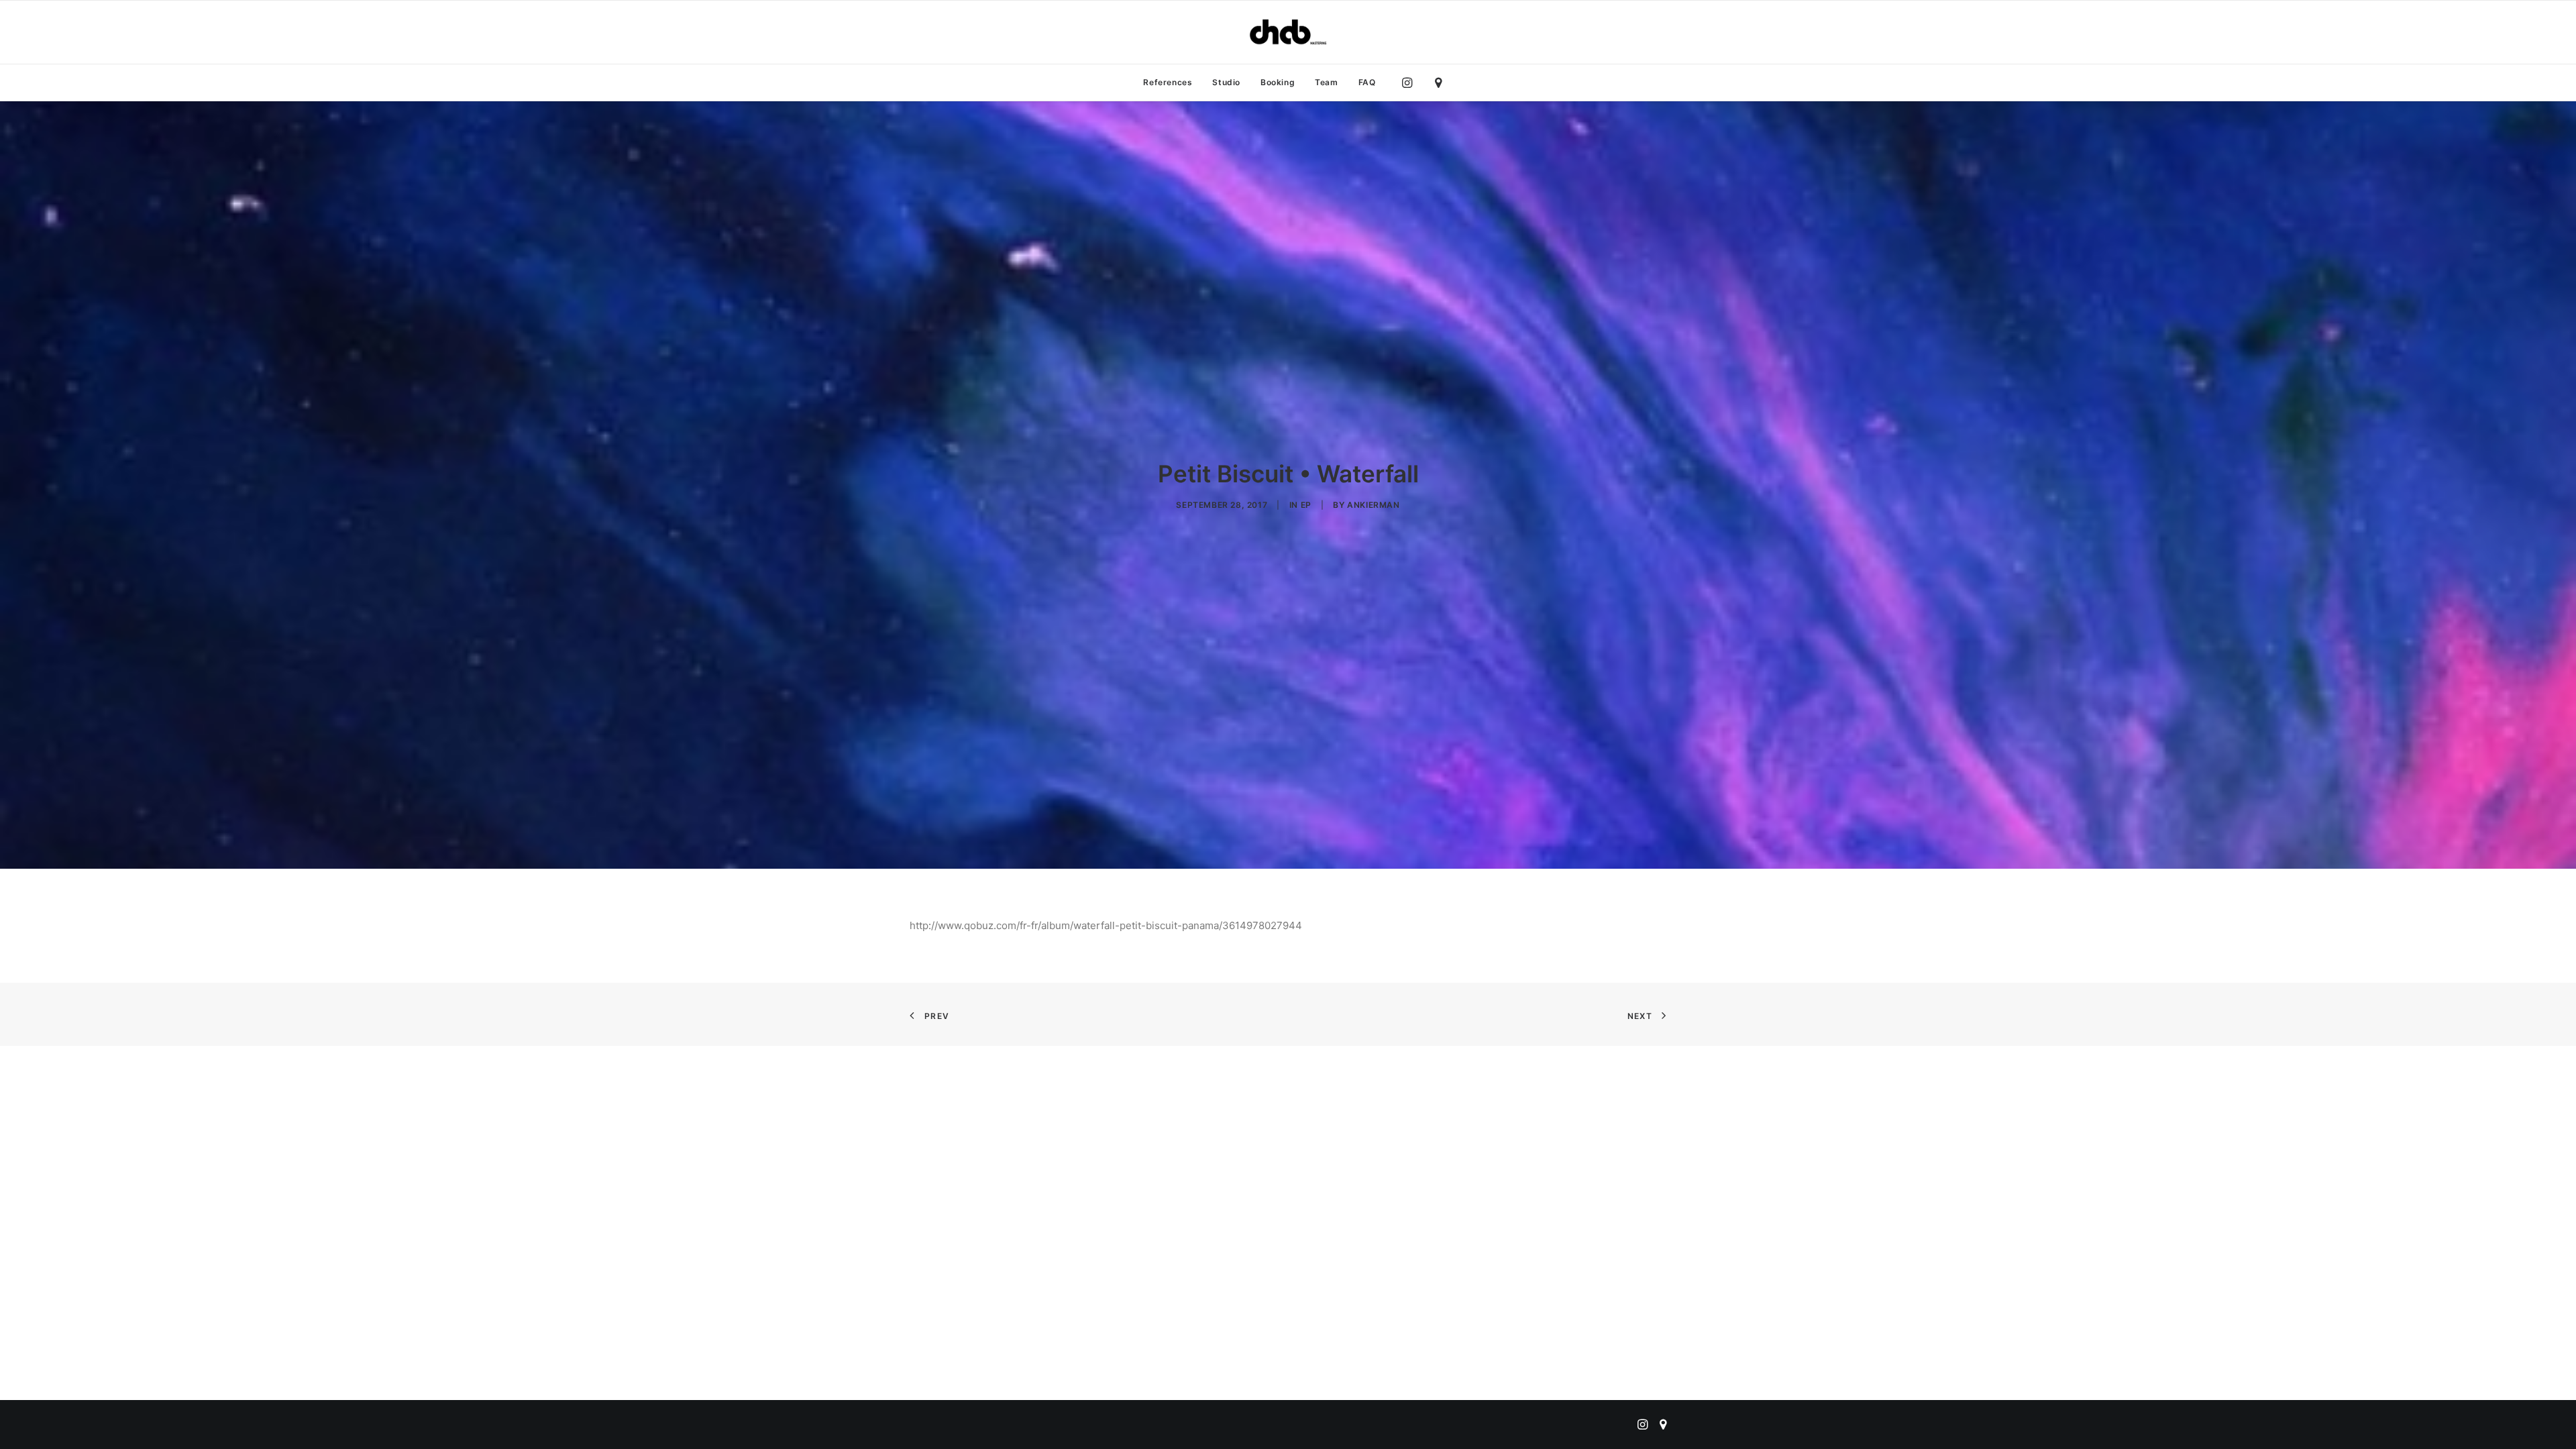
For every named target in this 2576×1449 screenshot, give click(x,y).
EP (1306, 505)
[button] (1410, 83)
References (1168, 82)
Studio (1226, 82)
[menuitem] (1168, 83)
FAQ (1367, 82)
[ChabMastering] (1288, 32)
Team (1326, 82)
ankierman (1373, 505)
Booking (1278, 82)
